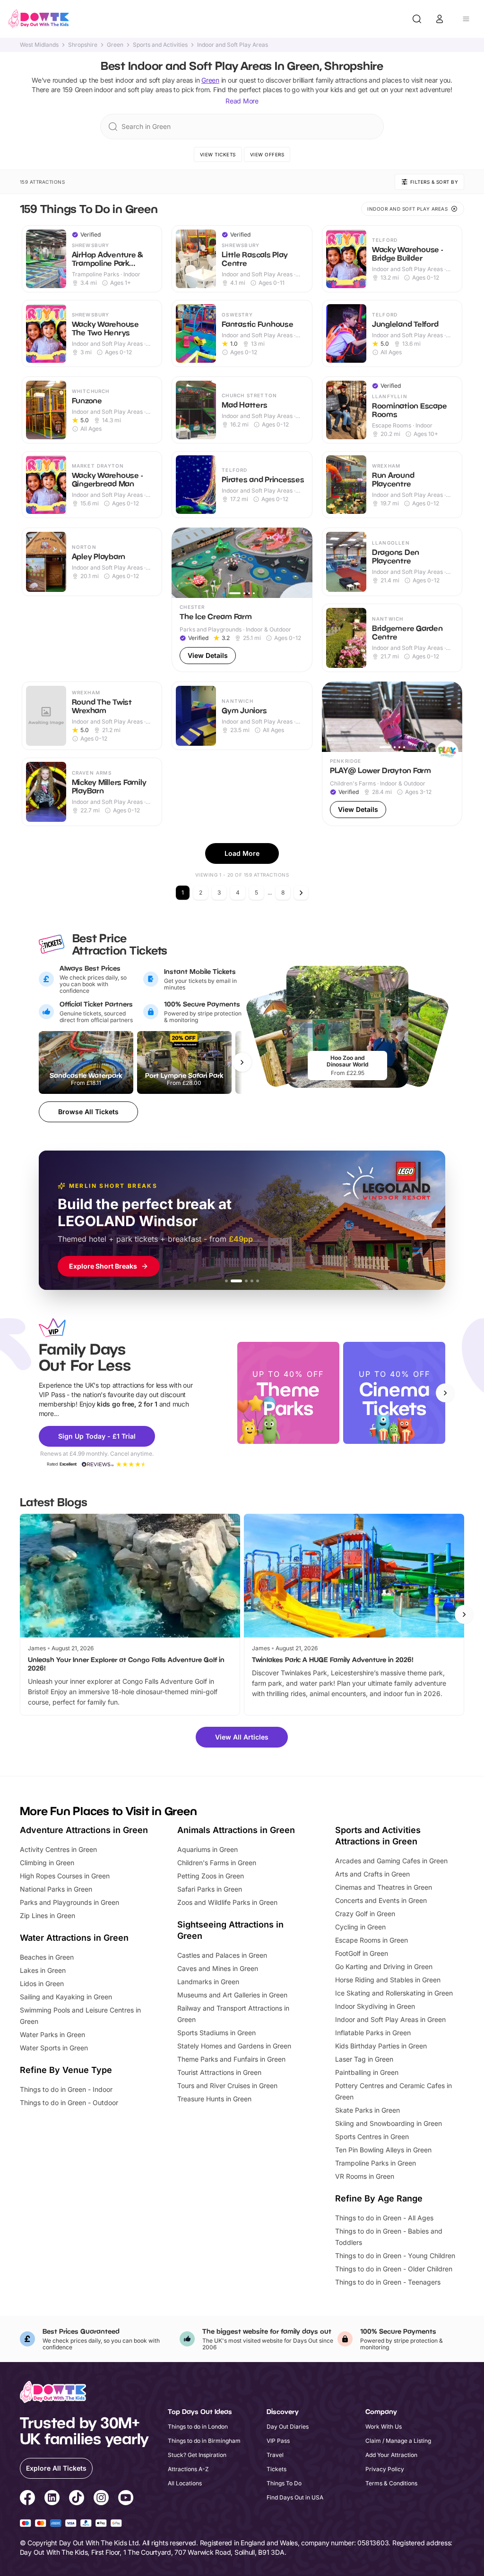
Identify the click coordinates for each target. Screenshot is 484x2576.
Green (115, 45)
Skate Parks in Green (367, 2110)
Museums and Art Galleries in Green (232, 1995)
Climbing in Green (47, 1863)
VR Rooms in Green (365, 2176)
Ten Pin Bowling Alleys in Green (383, 2150)
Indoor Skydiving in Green (375, 2006)
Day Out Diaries (288, 2427)
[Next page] (301, 893)
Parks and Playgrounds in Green (69, 1902)
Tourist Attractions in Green (219, 2072)
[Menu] (466, 19)
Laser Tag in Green (364, 2059)
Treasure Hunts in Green (214, 2099)
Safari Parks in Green (210, 1889)
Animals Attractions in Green (236, 1830)
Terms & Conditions (391, 2483)
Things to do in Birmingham (204, 2441)
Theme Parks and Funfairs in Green (231, 2059)
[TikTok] (77, 2499)
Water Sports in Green (54, 2048)
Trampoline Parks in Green (376, 2163)
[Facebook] (27, 2499)
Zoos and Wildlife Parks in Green (227, 1902)
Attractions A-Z (188, 2469)
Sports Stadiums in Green (216, 2033)
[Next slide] (445, 1393)
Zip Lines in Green (48, 1915)
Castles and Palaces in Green (222, 1955)
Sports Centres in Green (372, 2137)
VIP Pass (278, 2441)
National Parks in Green (56, 1889)
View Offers (267, 154)
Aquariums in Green (207, 1849)
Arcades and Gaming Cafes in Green (391, 1861)
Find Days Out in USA (295, 2497)
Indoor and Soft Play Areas (233, 45)
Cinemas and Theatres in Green (384, 1887)
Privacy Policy (385, 2469)
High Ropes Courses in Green (65, 1876)
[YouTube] (126, 2499)
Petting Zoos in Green (211, 1876)
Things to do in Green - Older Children (394, 2269)
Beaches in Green (47, 1957)
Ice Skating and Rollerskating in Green (394, 1993)
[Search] (417, 19)
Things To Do (284, 2483)
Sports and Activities (160, 45)
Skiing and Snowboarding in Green (389, 2123)
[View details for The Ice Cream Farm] (242, 600)
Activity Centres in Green (58, 1849)
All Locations (185, 2483)
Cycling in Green (360, 1927)
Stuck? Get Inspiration (197, 2455)
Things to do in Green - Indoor (66, 2089)
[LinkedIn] (52, 2499)
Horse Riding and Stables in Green (388, 1980)
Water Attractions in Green (74, 1938)
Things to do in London (198, 2427)
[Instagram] (101, 2499)
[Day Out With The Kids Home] (39, 19)
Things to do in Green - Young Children (395, 2256)
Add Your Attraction (391, 2455)
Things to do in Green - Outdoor (69, 2103)
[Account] (440, 19)
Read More (242, 101)
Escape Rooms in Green (372, 1940)
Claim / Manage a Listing (398, 2441)
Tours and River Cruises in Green (227, 2086)
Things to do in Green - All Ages (384, 2218)
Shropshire (83, 45)
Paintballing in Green (367, 2072)
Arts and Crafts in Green (372, 1874)
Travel (275, 2455)
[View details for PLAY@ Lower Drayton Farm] (392, 754)
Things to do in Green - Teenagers (388, 2282)
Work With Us (384, 2427)
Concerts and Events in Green (381, 1900)
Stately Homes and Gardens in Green (234, 2046)
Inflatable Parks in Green (373, 2033)
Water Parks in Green (52, 2034)
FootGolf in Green (362, 1953)
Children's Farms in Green (217, 1863)
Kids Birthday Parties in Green (381, 2046)
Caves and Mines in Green (218, 1968)
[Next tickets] (242, 1062)
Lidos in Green (42, 1983)
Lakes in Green (43, 1970)
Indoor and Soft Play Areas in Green (390, 2019)
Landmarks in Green (208, 1982)
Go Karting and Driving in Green (384, 1966)
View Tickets (218, 154)
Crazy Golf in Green (365, 1914)
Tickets (277, 2469)
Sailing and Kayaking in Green (66, 1997)
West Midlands (39, 45)
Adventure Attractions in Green (84, 1830)
